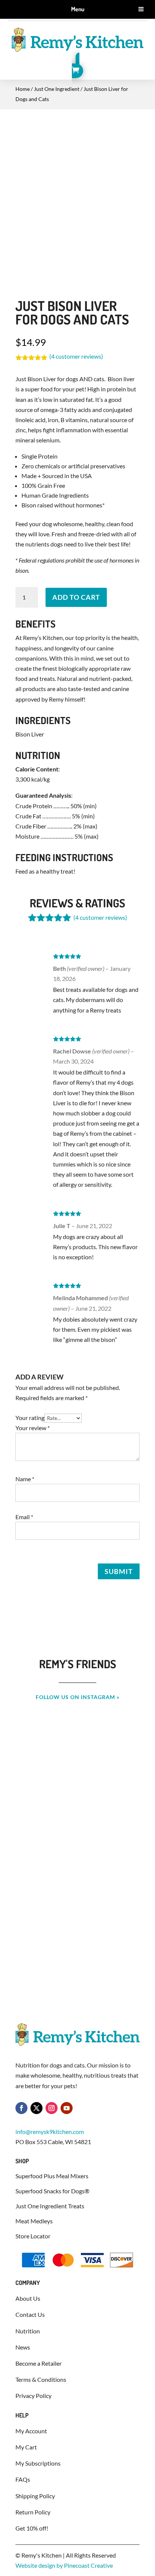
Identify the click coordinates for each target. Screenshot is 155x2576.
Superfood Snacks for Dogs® (53, 2191)
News (23, 2347)
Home (23, 89)
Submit (119, 1571)
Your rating (30, 1418)
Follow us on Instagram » (78, 1697)
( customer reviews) (76, 356)
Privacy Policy (33, 2396)
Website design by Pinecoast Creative (64, 2565)
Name (25, 1479)
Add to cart (76, 597)
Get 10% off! (32, 2528)
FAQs (23, 2479)
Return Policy (33, 2512)
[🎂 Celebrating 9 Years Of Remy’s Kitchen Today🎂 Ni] (77, 1848)
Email (24, 1517)
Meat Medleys (34, 2221)
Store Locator (33, 2236)
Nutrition (28, 2331)
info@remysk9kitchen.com (50, 2132)
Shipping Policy (35, 2496)
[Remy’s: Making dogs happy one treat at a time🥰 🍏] (77, 1939)
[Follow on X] (36, 2108)
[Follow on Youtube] (67, 2108)
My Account (31, 2431)
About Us (28, 2298)
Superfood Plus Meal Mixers (52, 2176)
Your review (33, 1428)
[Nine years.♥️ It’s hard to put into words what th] (77, 1758)
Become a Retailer (39, 2363)
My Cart (26, 2447)
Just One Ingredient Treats (50, 2206)
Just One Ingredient (57, 89)
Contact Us (30, 2314)
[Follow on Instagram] (52, 2108)
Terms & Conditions (41, 2379)
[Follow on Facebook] (21, 2108)
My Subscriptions (38, 2463)
